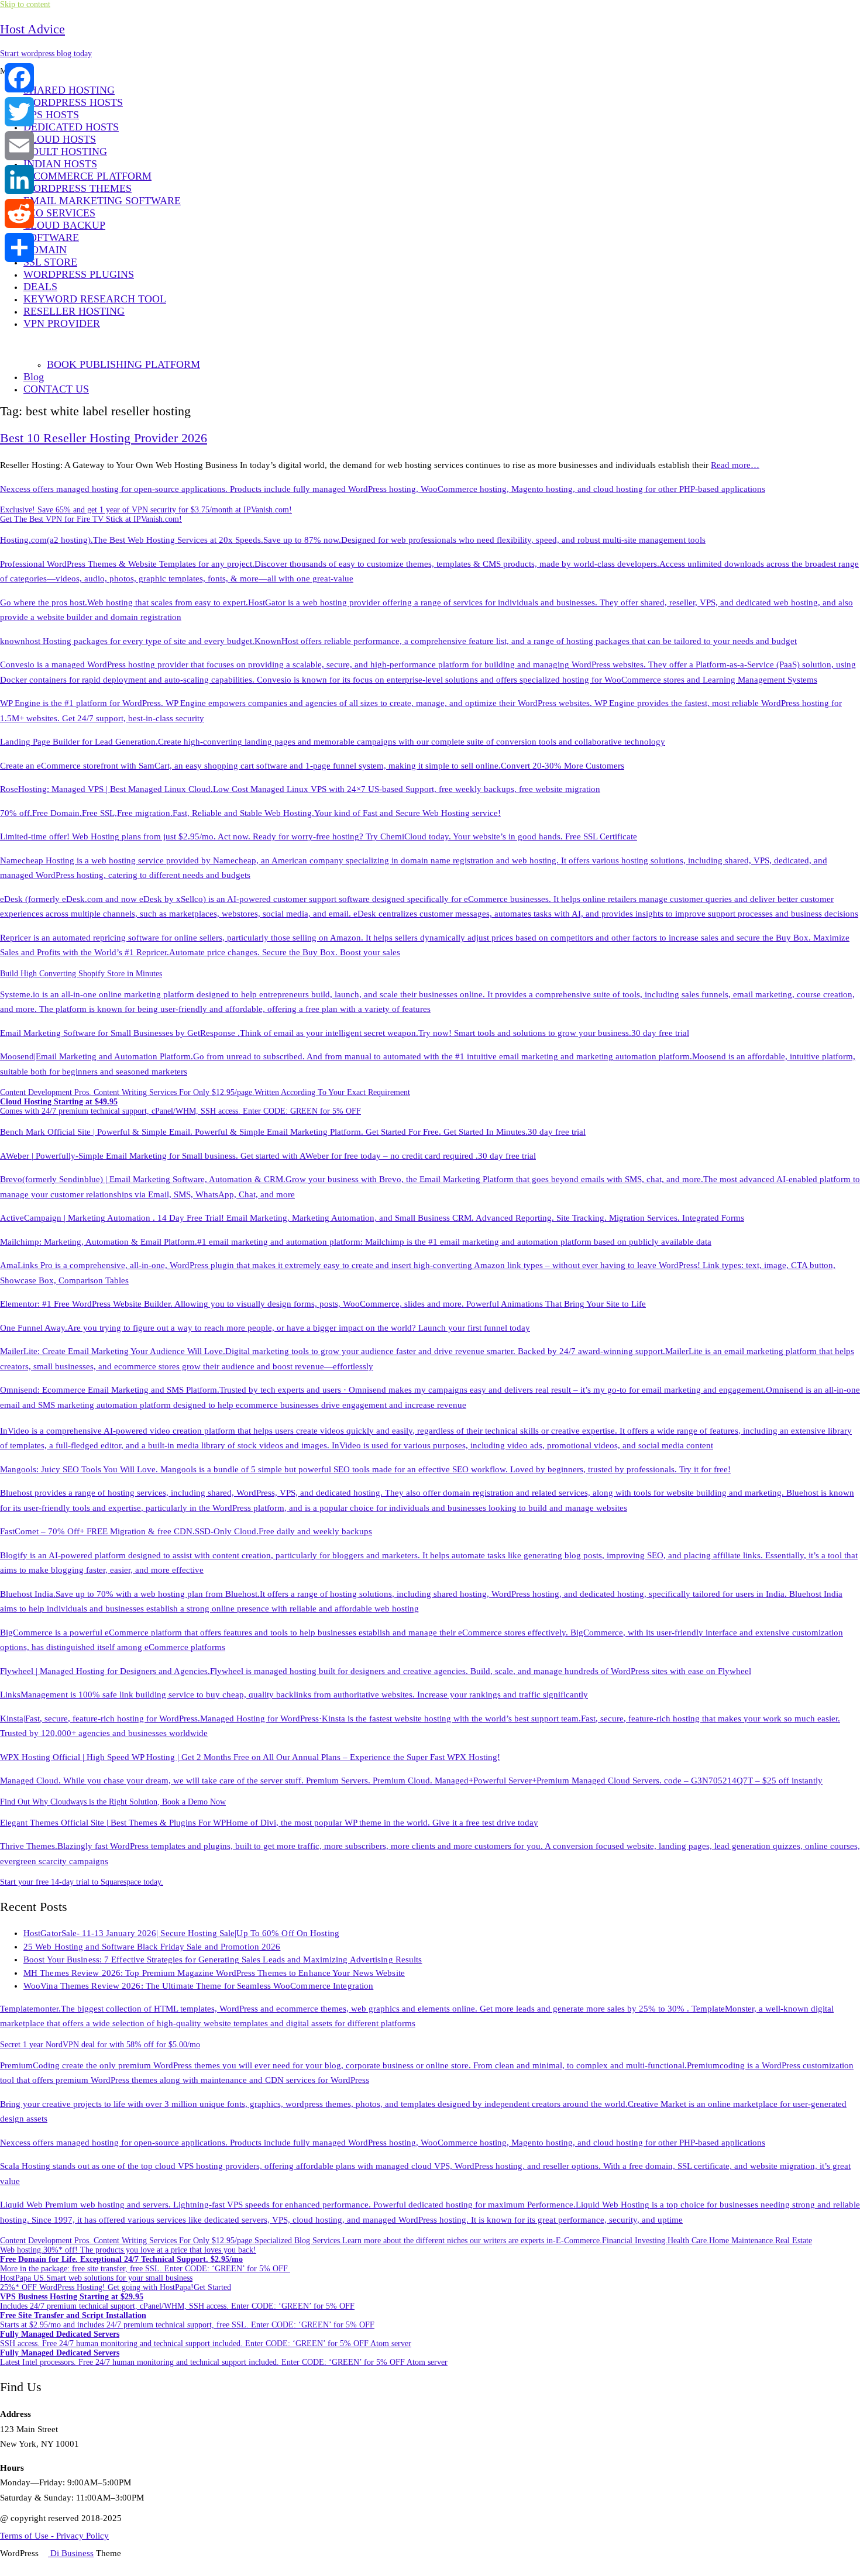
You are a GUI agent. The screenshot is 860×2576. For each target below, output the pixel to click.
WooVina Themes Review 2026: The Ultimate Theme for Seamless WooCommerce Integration (198, 1986)
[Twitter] (19, 112)
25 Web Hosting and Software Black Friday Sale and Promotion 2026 (152, 1947)
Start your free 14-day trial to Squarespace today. (82, 1882)
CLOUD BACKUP (64, 225)
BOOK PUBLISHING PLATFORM (123, 364)
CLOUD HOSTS (60, 139)
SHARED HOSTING (69, 90)
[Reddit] (19, 213)
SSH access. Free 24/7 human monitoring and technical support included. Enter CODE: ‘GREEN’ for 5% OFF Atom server (206, 2339)
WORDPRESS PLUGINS (79, 274)
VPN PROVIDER (62, 323)
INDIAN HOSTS (60, 164)
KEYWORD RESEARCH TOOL (95, 299)
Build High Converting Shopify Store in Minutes (81, 974)
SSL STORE (50, 262)
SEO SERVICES (59, 213)
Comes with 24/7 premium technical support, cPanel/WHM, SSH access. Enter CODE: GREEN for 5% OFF (180, 1106)
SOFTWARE (51, 237)
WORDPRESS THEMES (78, 188)
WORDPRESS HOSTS (73, 102)
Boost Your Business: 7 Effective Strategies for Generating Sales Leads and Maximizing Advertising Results (223, 1959)
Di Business (71, 2553)
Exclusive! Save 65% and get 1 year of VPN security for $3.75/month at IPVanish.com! (146, 510)
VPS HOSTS (51, 115)
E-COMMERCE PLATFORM (87, 176)
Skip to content (25, 4)
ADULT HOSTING (65, 151)
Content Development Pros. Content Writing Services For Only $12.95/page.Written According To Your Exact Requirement (205, 1092)
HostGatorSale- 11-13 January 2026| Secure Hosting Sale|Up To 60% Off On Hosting (181, 1933)
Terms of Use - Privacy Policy (54, 2536)
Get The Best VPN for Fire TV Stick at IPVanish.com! (91, 519)
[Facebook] (19, 78)
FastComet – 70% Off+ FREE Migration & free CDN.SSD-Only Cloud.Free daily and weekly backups (186, 1531)
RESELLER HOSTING (74, 311)
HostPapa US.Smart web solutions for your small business (96, 2278)
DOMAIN (45, 250)
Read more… (735, 465)
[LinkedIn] (19, 180)
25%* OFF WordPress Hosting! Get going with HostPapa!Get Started (116, 2287)
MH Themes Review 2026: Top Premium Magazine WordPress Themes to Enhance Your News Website (214, 1973)
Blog (34, 377)
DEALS (40, 287)
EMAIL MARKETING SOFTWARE (102, 201)
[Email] (19, 146)
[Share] (19, 247)
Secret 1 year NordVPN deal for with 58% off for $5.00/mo (100, 2045)
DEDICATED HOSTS (71, 127)
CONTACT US (56, 389)
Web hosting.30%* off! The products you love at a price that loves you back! (128, 2250)
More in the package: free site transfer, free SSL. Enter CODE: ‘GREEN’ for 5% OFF (145, 2264)
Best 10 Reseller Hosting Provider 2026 (104, 438)
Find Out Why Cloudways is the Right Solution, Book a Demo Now (113, 1802)
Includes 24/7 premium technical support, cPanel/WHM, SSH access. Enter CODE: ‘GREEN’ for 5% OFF (177, 2301)
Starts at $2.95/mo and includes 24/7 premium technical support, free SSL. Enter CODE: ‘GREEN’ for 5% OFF (187, 2320)
